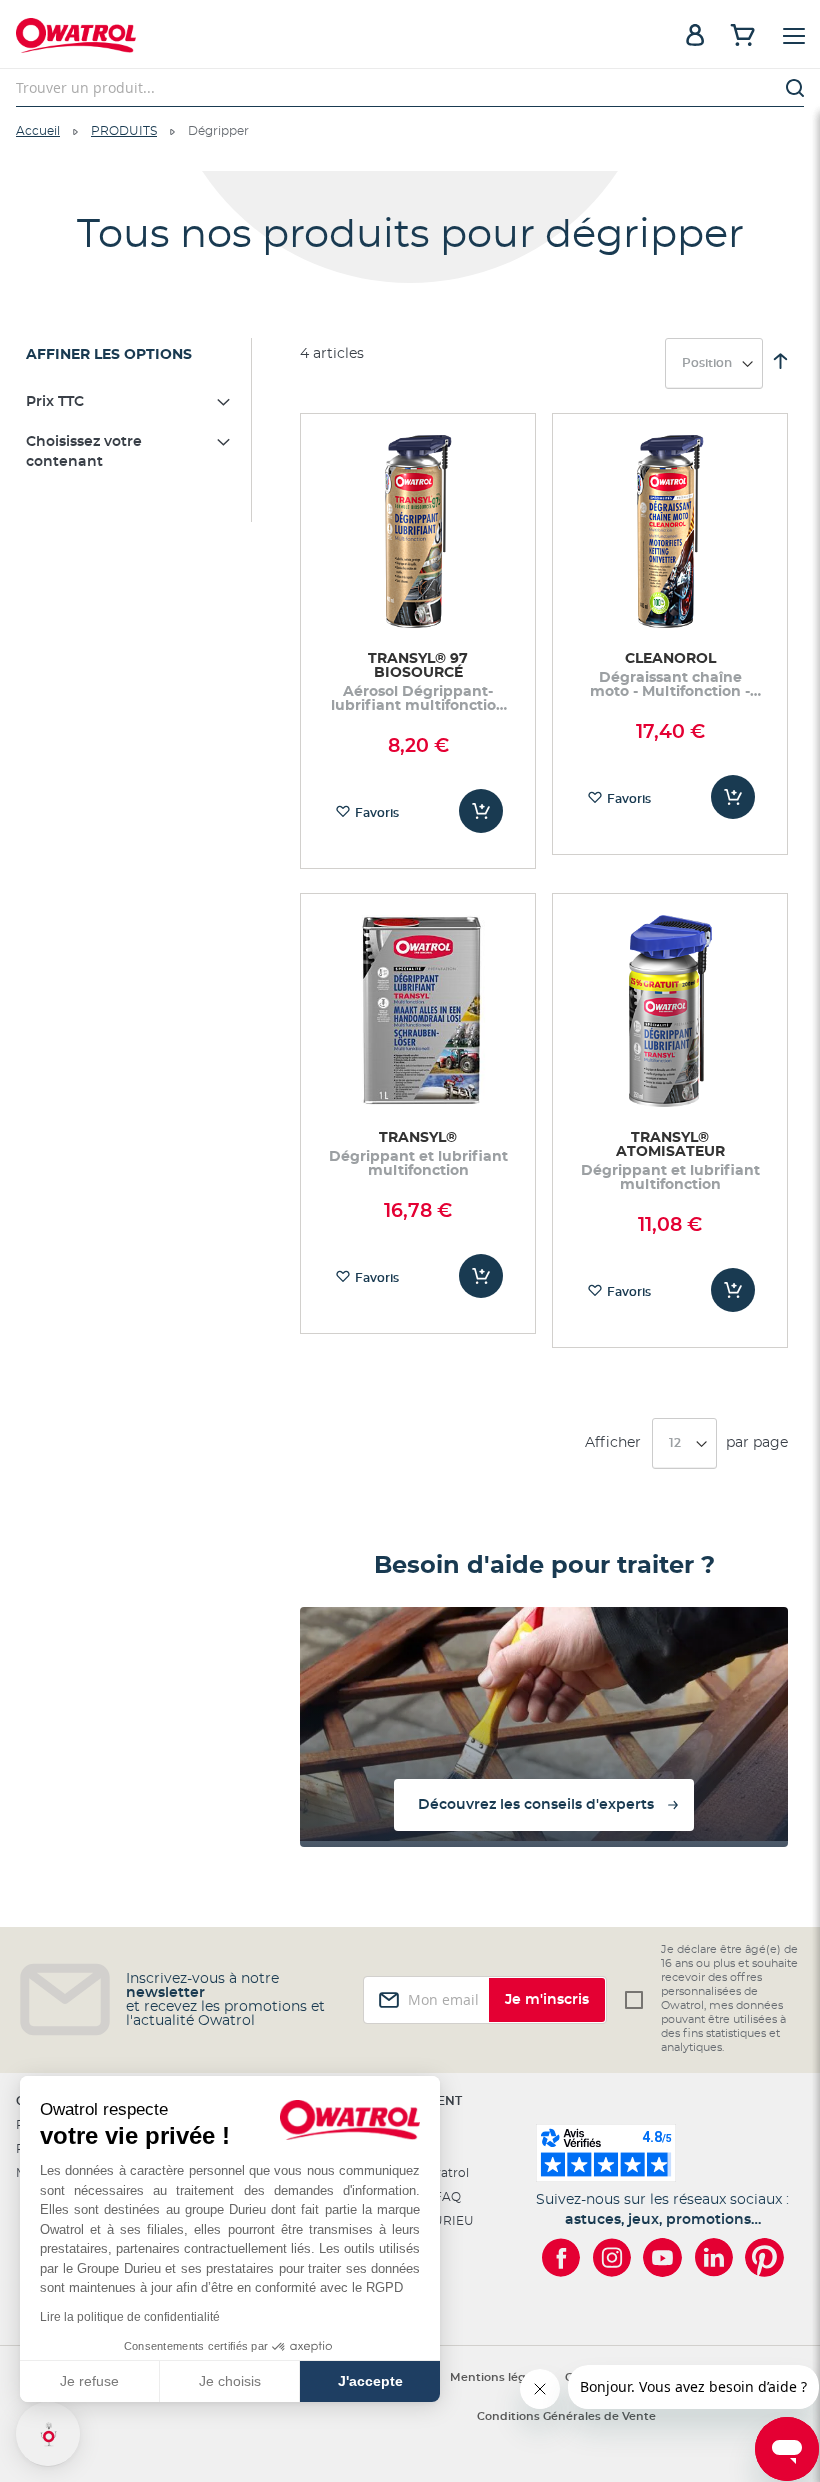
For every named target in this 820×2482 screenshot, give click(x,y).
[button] (48, 2434)
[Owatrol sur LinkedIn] (713, 2257)
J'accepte (370, 2381)
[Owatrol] (213, 38)
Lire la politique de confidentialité (130, 2317)
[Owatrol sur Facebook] (560, 2257)
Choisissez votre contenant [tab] (84, 452)
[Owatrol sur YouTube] (662, 2257)
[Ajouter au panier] (481, 811)
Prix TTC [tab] (55, 402)
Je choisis (230, 2381)
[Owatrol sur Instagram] (611, 2257)
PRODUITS (124, 131)
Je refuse (89, 2381)
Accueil (38, 131)
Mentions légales (499, 2377)
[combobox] (410, 88)
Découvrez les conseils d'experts (536, 1805)
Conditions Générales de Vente (566, 2416)
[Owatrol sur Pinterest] (764, 2257)
